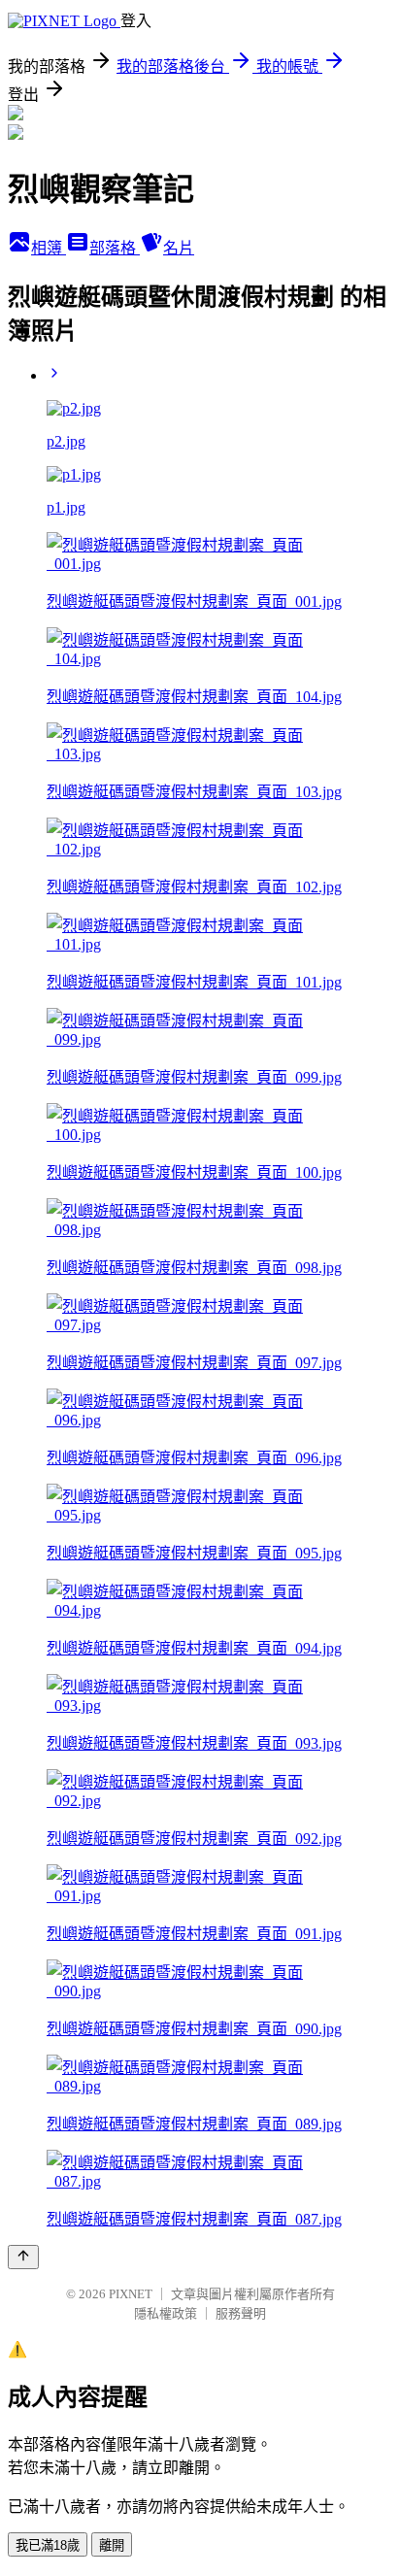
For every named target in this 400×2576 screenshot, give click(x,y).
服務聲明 (241, 2313)
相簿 (49, 248)
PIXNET (131, 2294)
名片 (179, 248)
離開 (112, 2545)
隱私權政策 (166, 2313)
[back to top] (23, 2257)
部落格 (115, 248)
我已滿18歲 (48, 2545)
